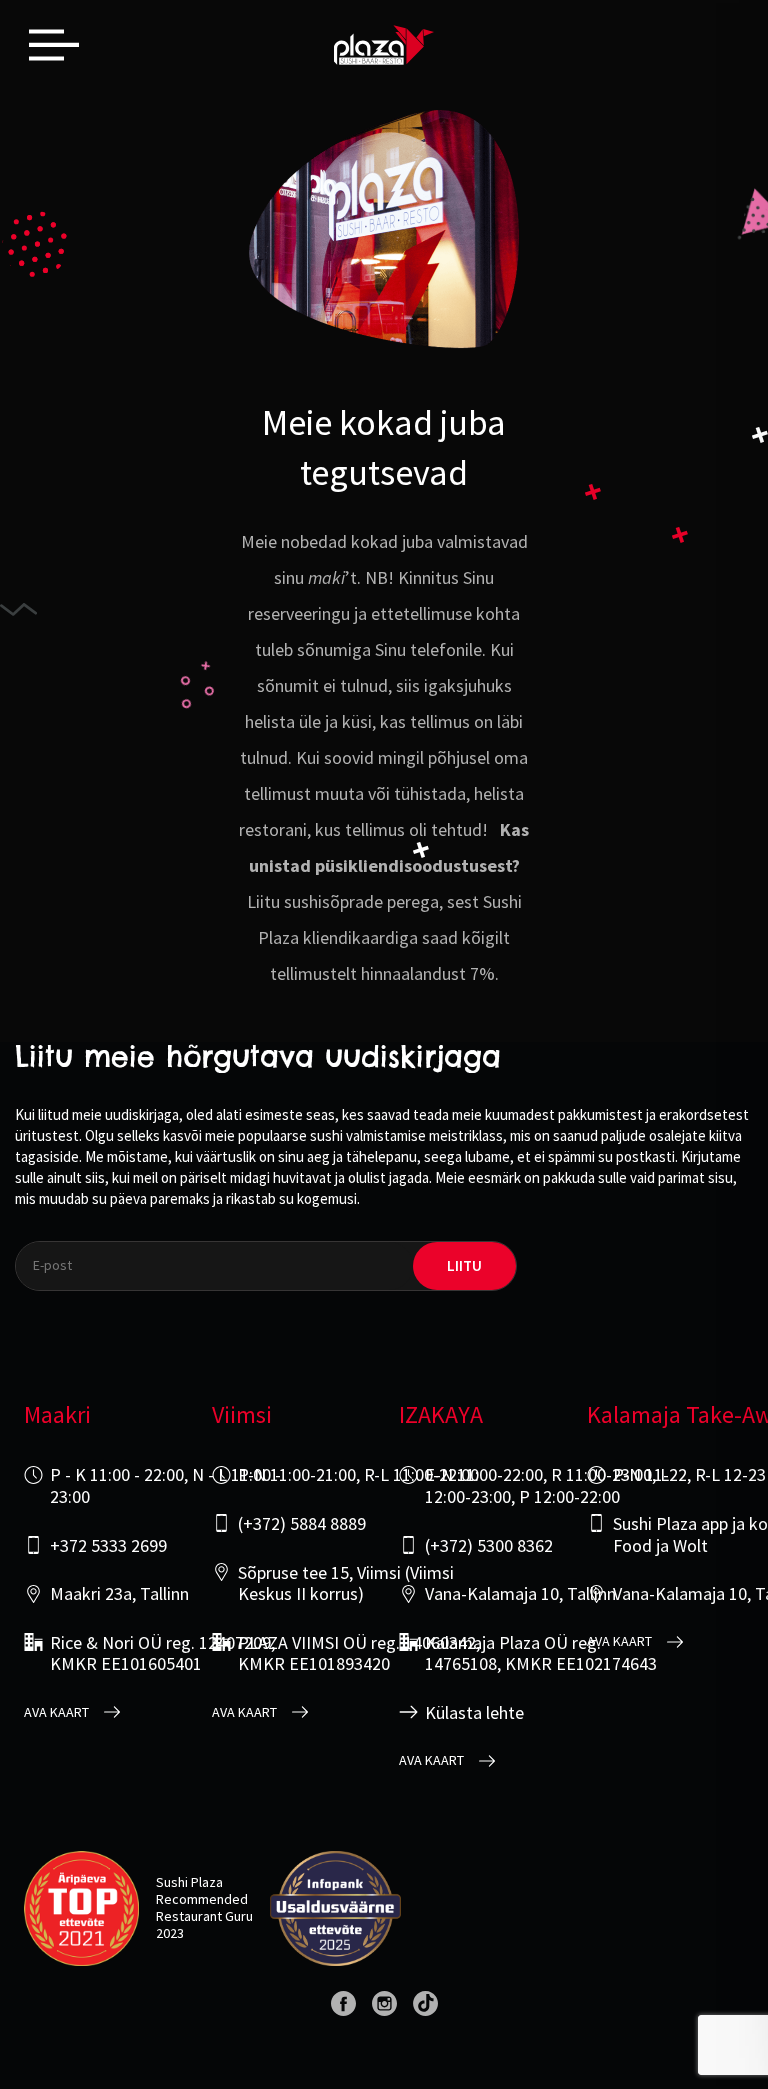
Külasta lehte (474, 1713)
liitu (464, 1265)
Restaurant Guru (204, 1916)
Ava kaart (56, 1712)
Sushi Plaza (189, 1882)
